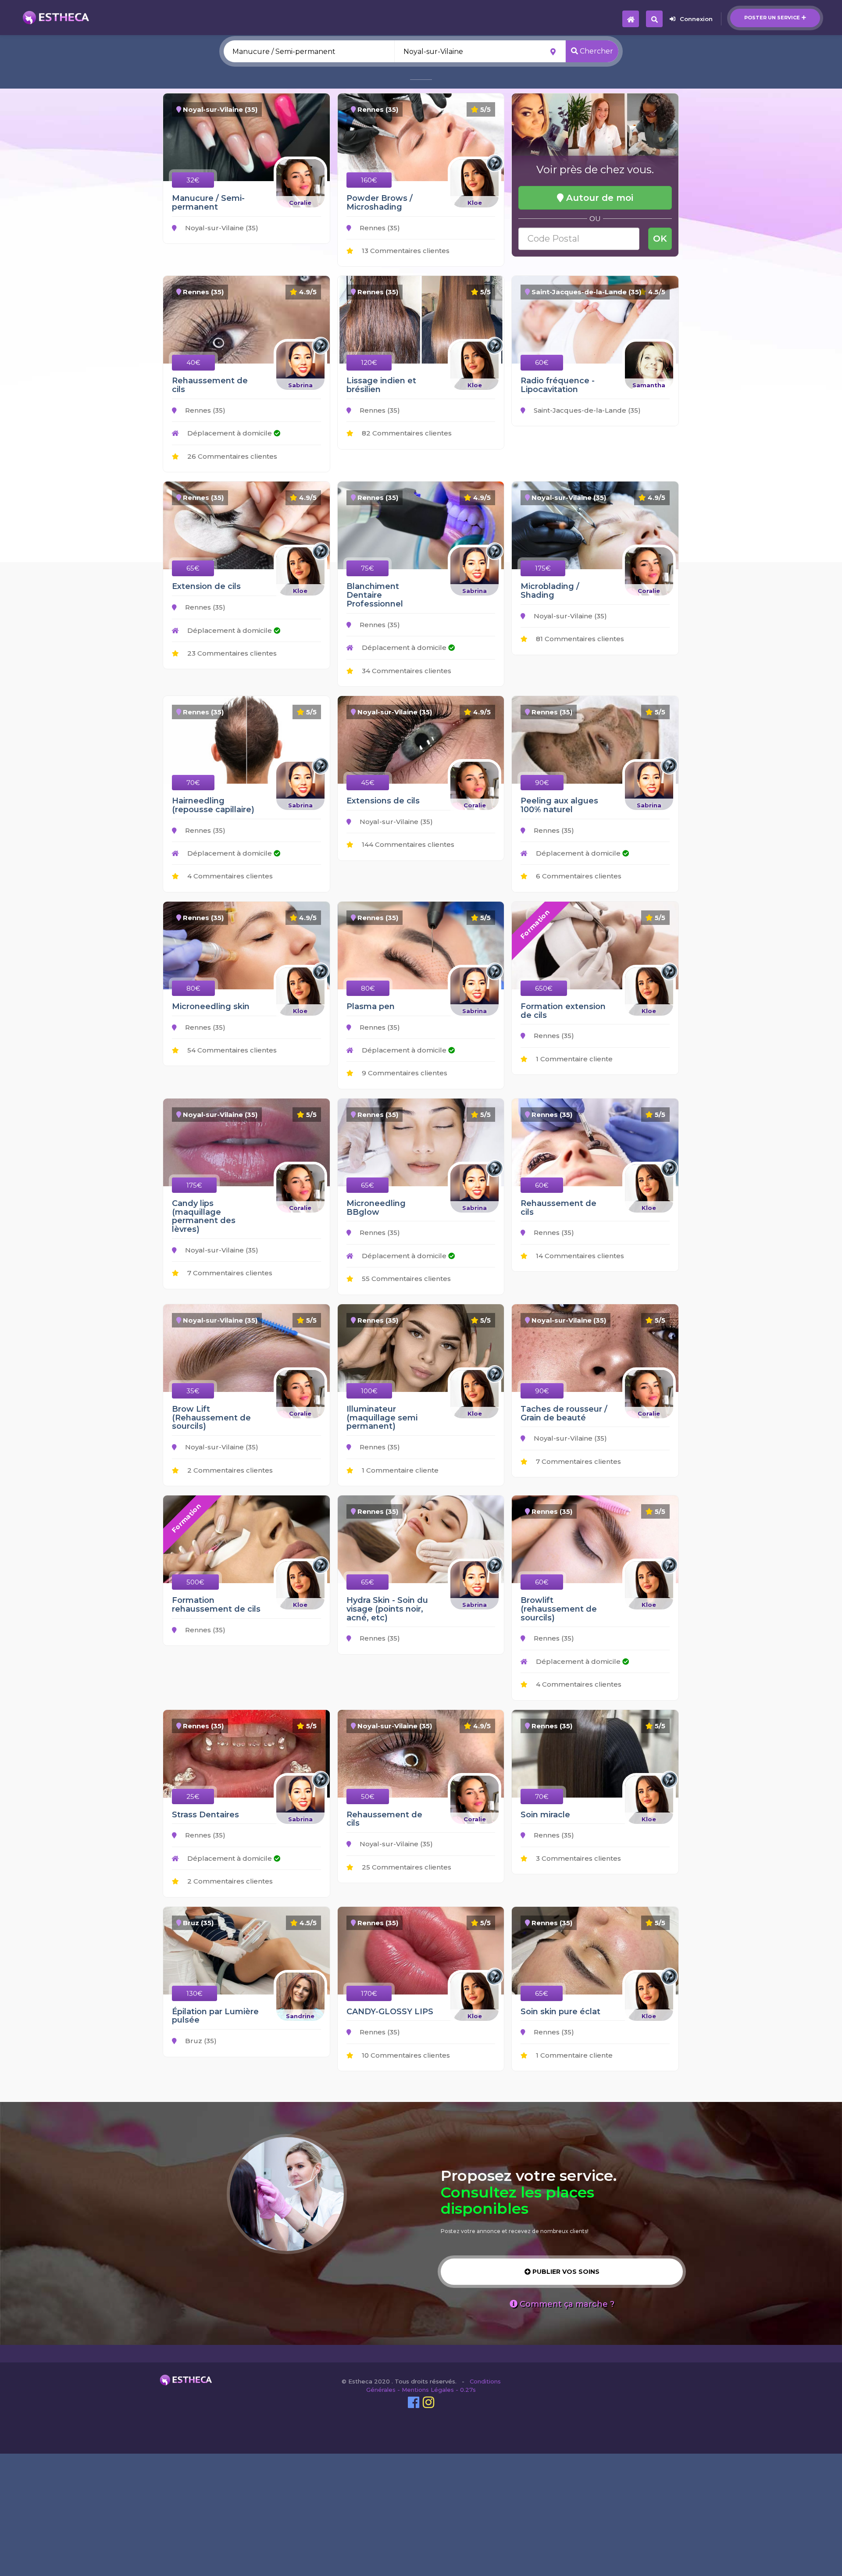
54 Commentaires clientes (231, 1050)
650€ (544, 988)
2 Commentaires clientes (229, 1470)
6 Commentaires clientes (578, 876)
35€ (193, 1391)
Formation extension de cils (563, 1011)
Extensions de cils (383, 801)
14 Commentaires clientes (579, 1256)
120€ (369, 362)
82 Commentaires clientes (406, 433)
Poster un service (772, 18)
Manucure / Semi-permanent (208, 203)
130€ (194, 1993)
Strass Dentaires (205, 1815)
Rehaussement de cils (210, 385)
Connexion (696, 19)
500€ (195, 1582)
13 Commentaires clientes (405, 251)
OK (660, 239)
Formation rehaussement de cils (216, 1605)
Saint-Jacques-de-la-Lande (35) (586, 410)
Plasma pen (371, 1006)
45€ (368, 783)
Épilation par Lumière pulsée (215, 2016)
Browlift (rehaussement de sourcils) (559, 1609)
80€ (193, 988)
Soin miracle (545, 1815)
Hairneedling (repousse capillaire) (213, 805)
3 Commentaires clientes (578, 1858)
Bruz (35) (200, 2041)
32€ (193, 180)
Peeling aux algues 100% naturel (559, 805)
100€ (369, 1391)
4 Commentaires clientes (229, 876)
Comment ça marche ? (566, 2304)
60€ (542, 362)
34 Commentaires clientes (406, 671)
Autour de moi (598, 198)
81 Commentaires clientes (579, 639)
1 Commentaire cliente (573, 1059)
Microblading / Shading (550, 591)
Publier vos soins (565, 2272)
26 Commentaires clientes (231, 456)
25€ (193, 1796)
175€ (543, 568)
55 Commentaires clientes (405, 1279)
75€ (367, 568)
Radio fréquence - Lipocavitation (558, 385)
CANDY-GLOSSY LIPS (390, 2012)
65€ (193, 568)
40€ (193, 362)
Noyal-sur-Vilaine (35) (221, 228)
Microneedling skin (211, 1006)
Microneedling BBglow (376, 1208)
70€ (193, 783)
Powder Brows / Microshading (380, 203)
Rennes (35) (379, 228)
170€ (369, 1993)
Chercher (596, 51)
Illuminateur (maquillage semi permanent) (382, 1418)
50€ (368, 1796)
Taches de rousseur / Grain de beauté (564, 1413)
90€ (542, 783)
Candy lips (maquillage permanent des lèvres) (204, 1216)
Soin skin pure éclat (560, 2012)
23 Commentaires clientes (231, 653)
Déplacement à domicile (230, 433)
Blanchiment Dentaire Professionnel (375, 595)
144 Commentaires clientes (407, 844)
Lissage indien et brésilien (381, 385)
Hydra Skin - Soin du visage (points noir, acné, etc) (387, 1609)
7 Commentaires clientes (229, 1273)
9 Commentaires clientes (404, 1073)
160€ (369, 180)
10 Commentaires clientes (405, 2055)
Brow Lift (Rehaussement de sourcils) (211, 1418)
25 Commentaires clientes (406, 1867)
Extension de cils (206, 586)
